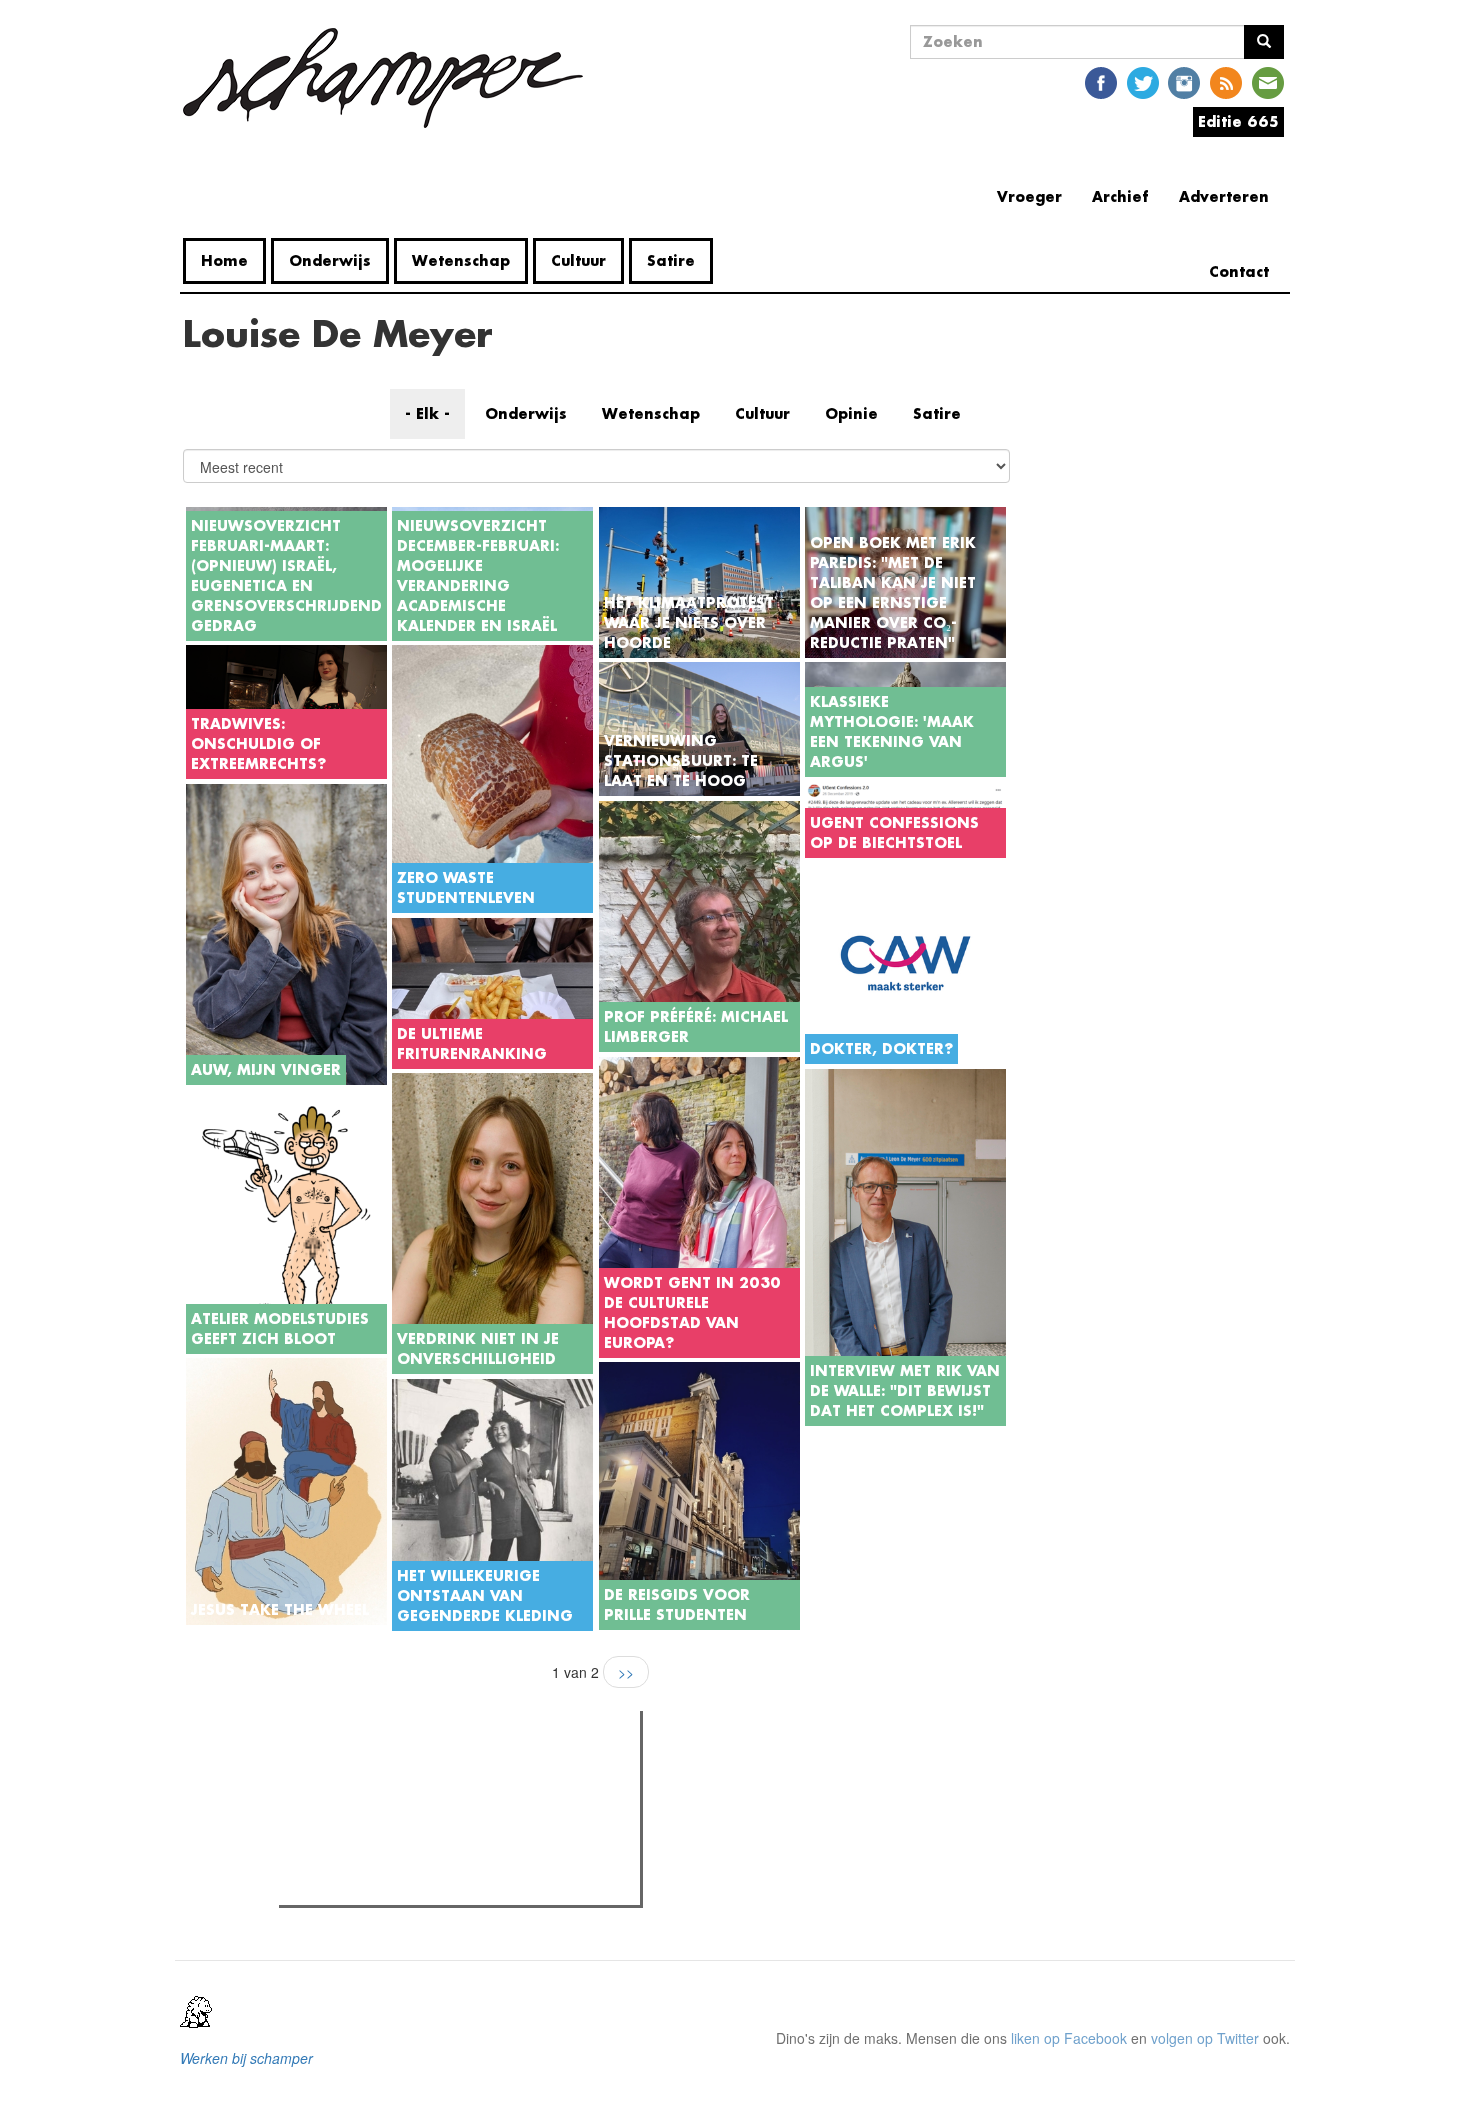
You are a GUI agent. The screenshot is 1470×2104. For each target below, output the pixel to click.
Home (224, 260)
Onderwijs (330, 260)
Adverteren (1224, 196)
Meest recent (462, 1771)
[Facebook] (1101, 81)
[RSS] (1226, 81)
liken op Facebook (1069, 2038)
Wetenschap (461, 260)
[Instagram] (1184, 81)
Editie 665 (1238, 121)
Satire (671, 260)
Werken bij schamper (246, 2058)
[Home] (390, 78)
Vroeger (1029, 196)
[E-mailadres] (1268, 81)
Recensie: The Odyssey (393, 1858)
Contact (1239, 271)
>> (626, 1672)
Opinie (851, 413)
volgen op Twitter (1205, 2038)
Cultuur (578, 260)
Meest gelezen (344, 1771)
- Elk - (427, 413)
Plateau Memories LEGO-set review (431, 1884)
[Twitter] (1143, 81)
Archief (1120, 196)
